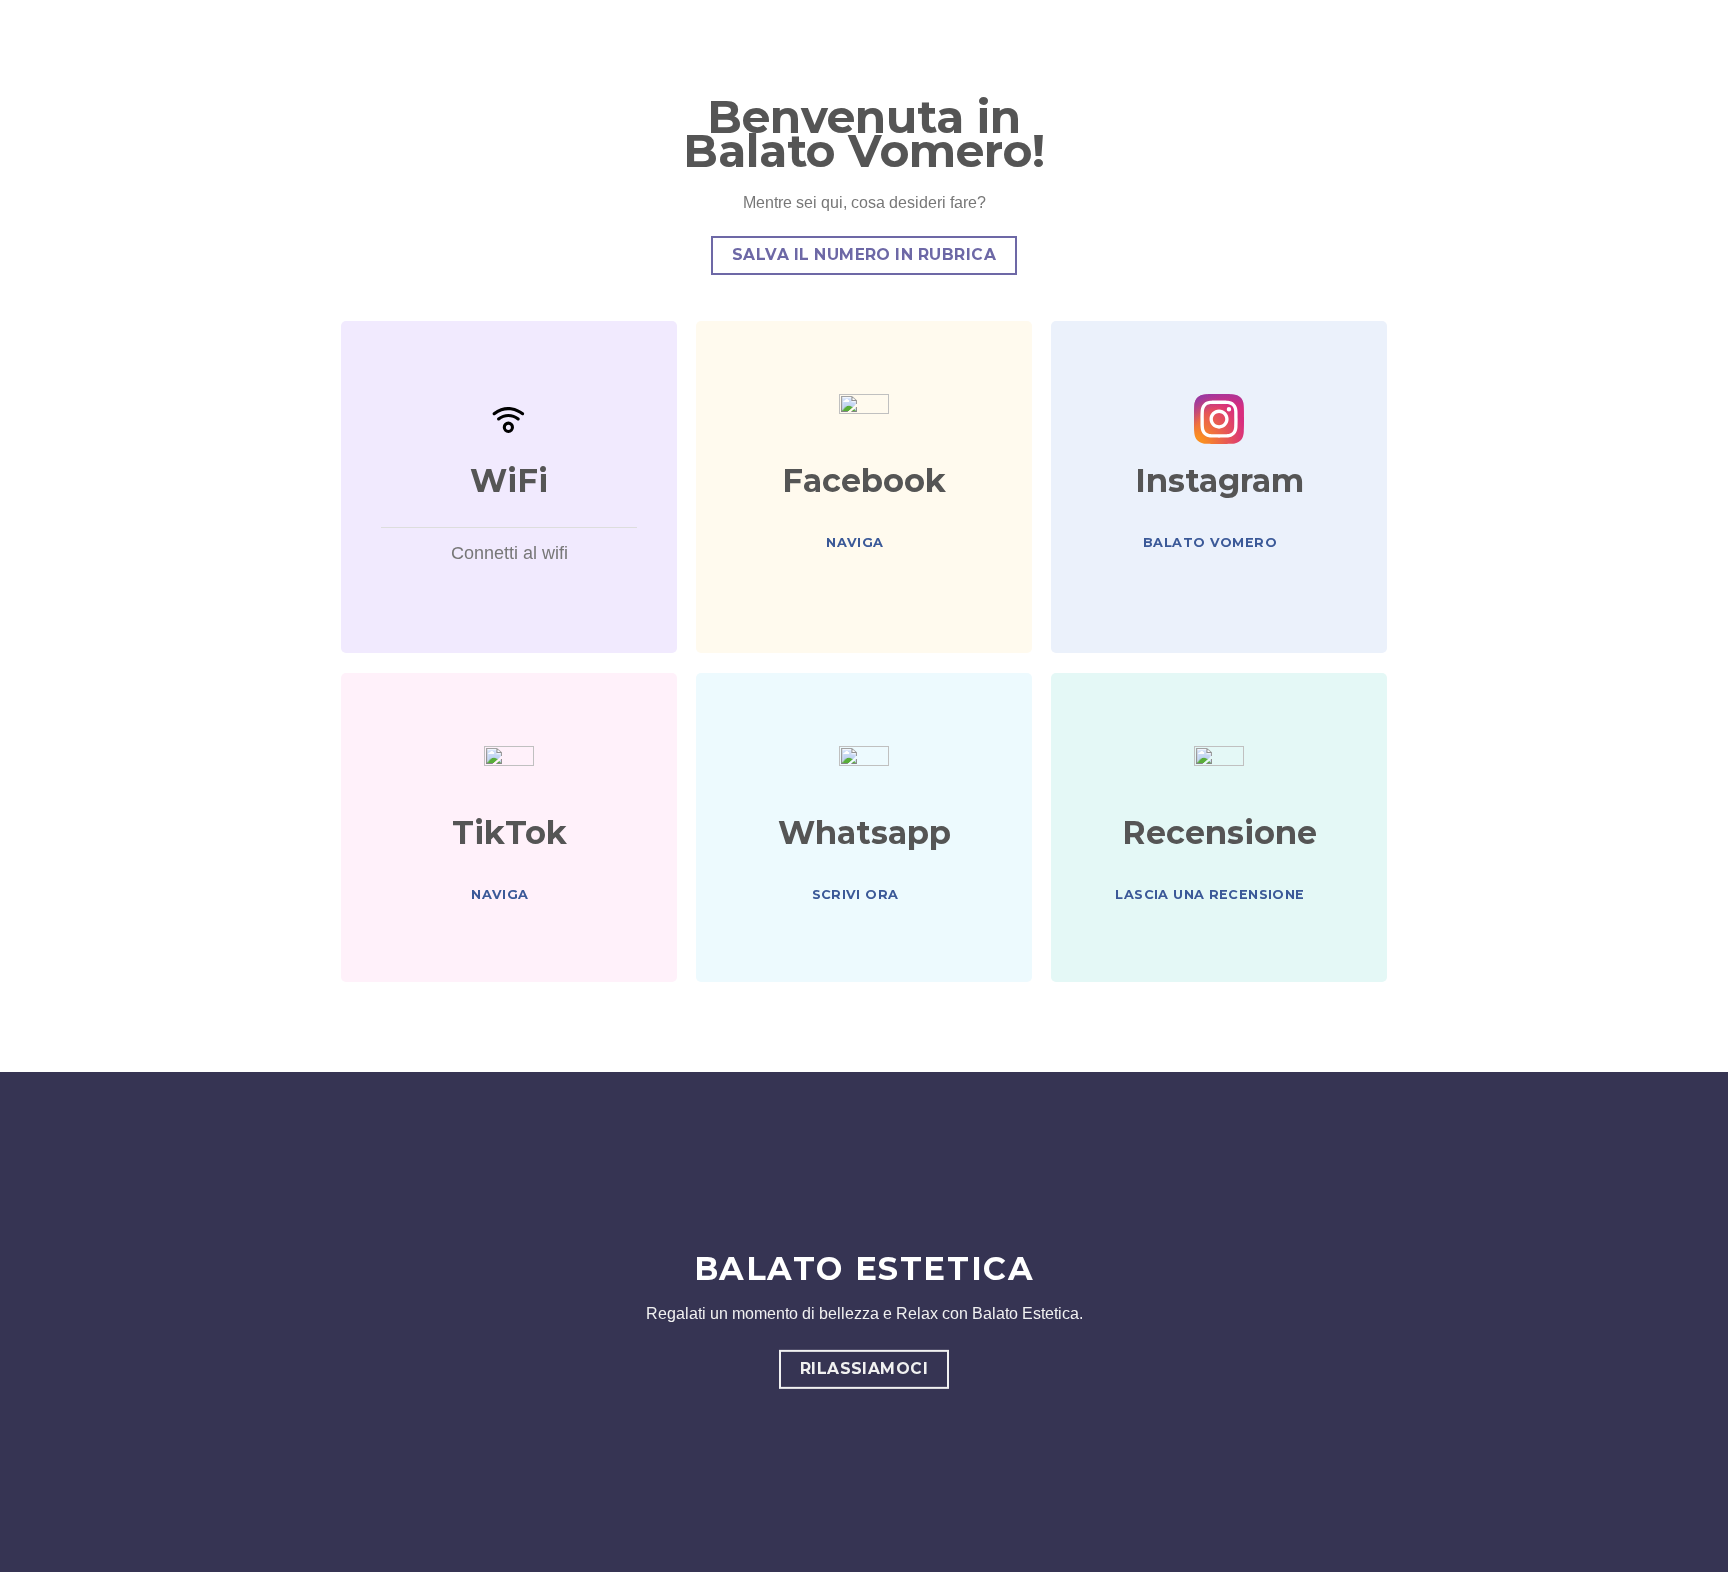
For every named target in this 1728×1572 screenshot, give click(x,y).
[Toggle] (365, 555)
